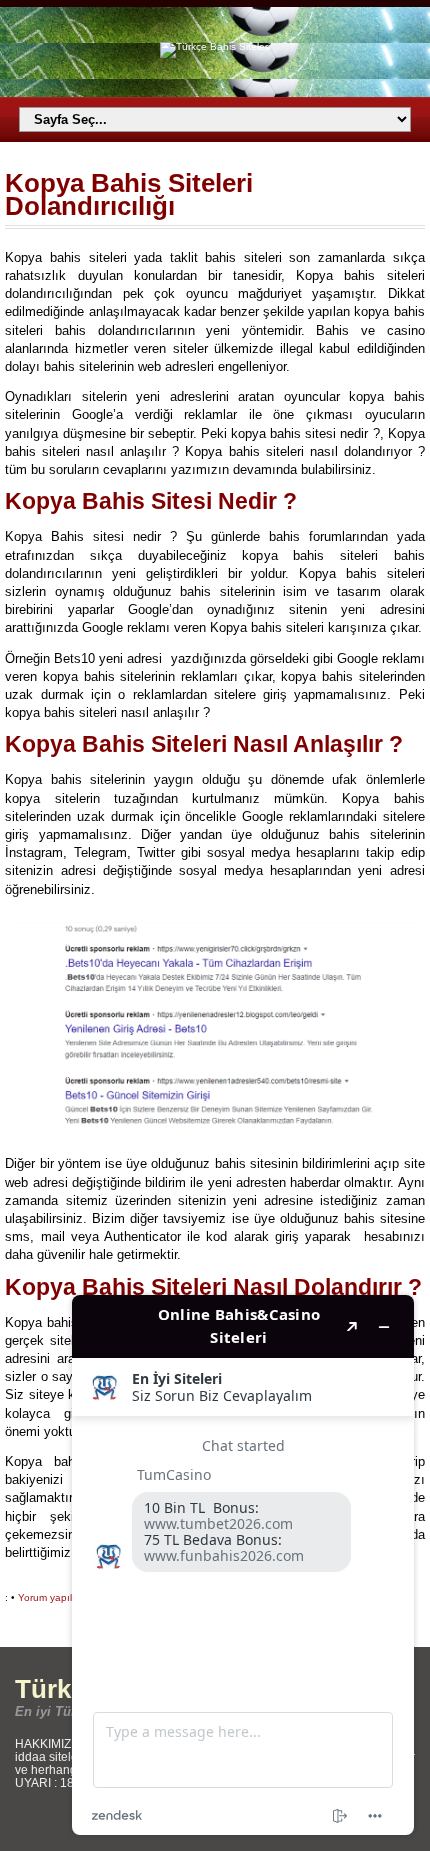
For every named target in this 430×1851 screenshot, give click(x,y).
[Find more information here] (243, 1565)
